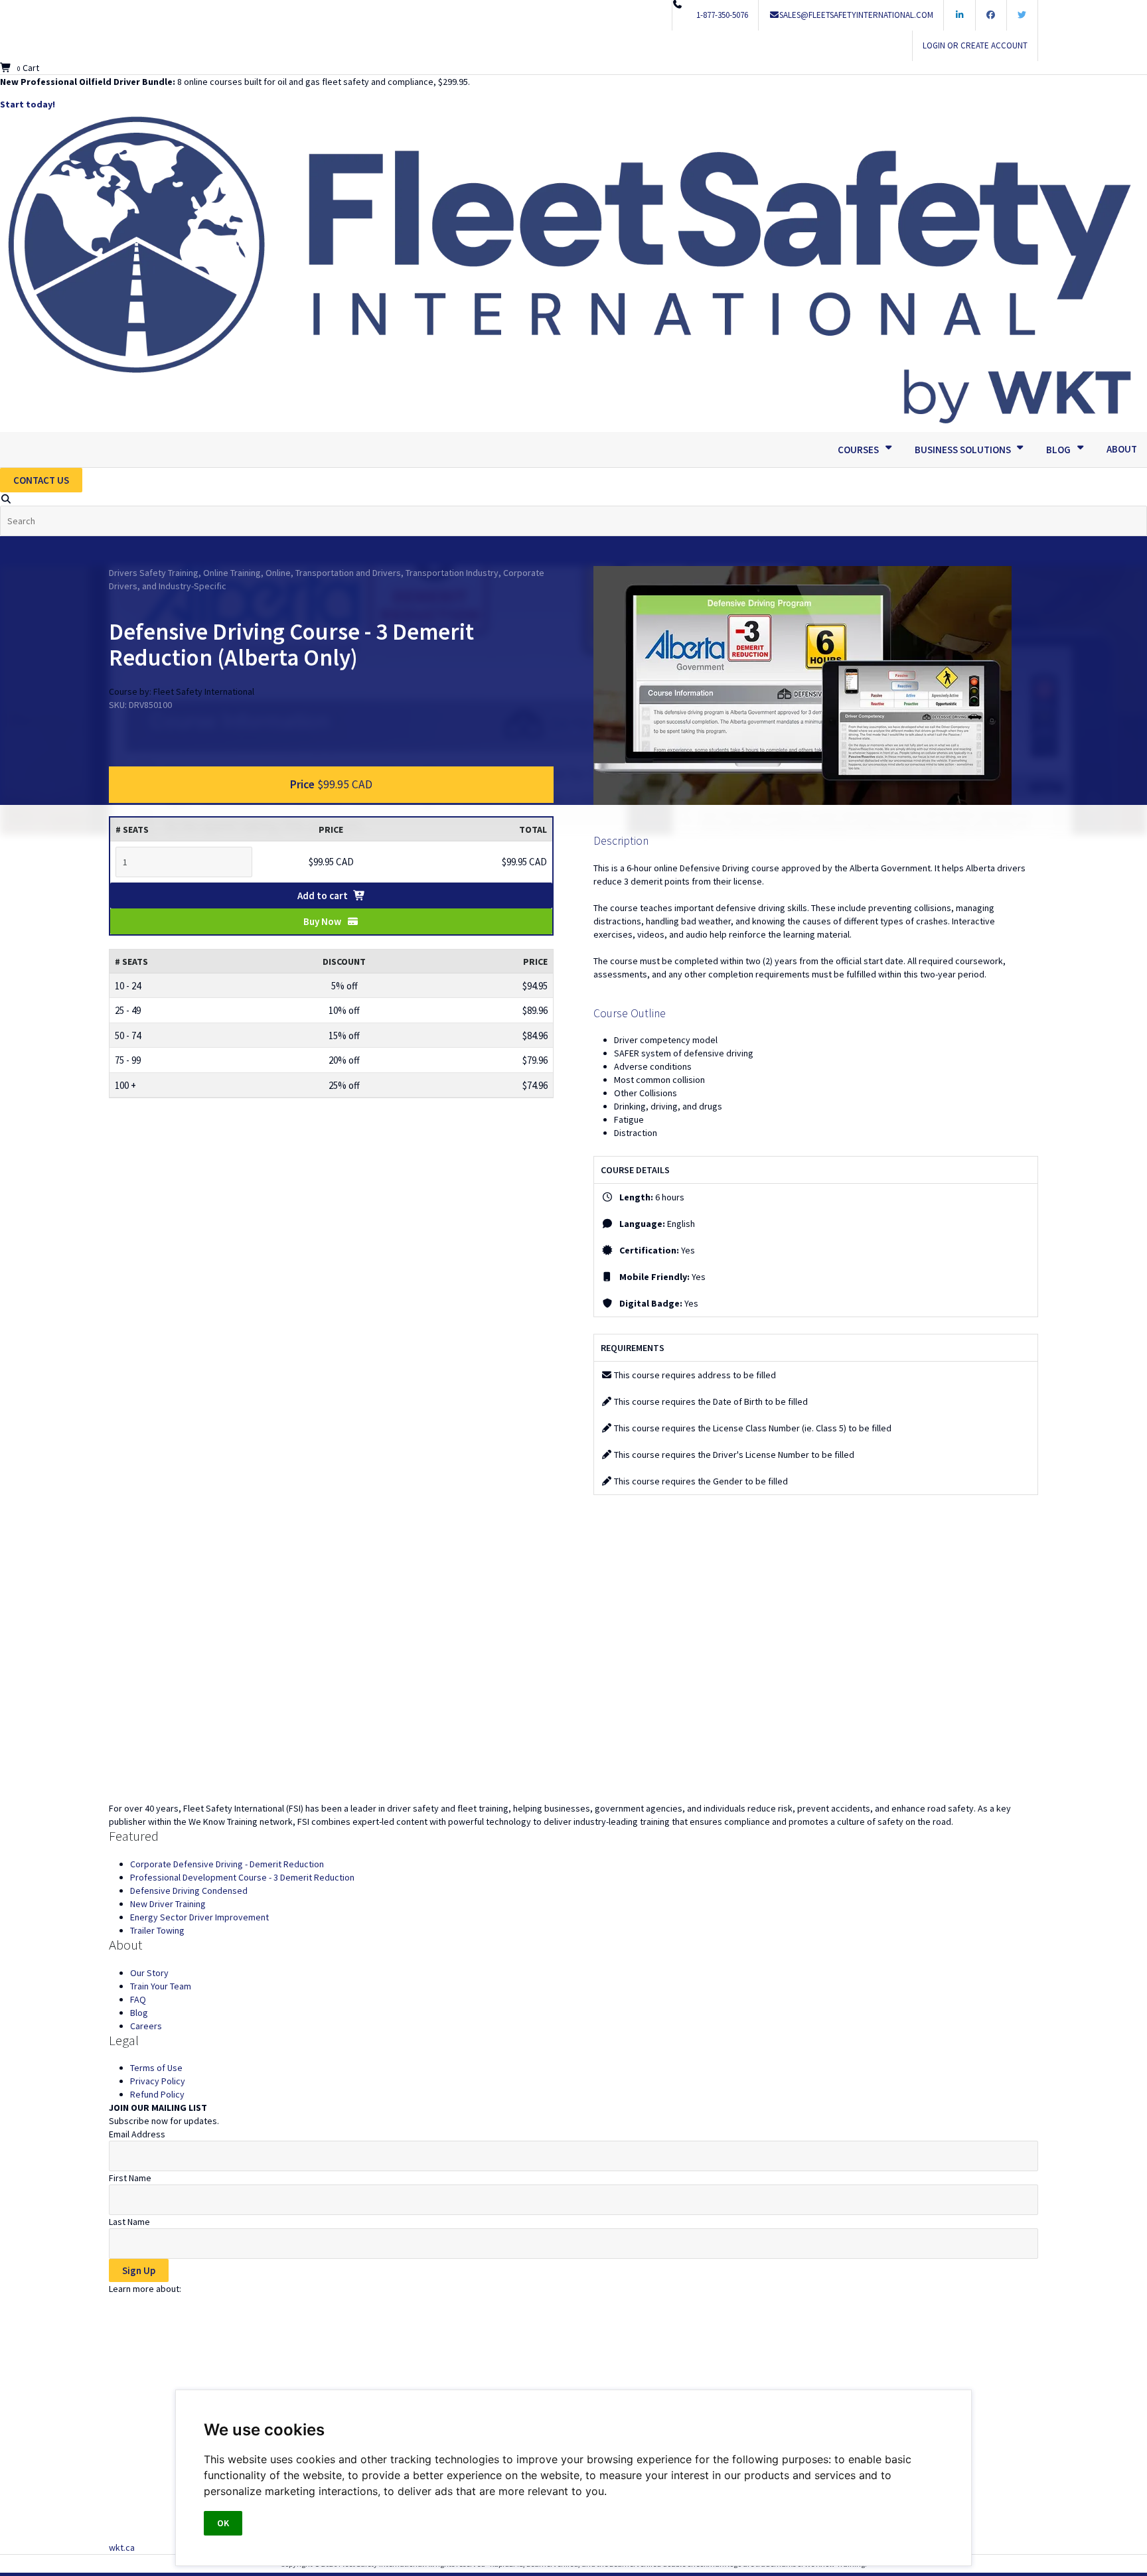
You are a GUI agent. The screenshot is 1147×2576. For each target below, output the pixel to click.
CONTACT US (41, 480)
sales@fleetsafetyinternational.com (856, 15)
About (1122, 449)
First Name (130, 2178)
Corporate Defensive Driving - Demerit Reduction (227, 1864)
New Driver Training (168, 1904)
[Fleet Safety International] (573, 1672)
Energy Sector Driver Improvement (199, 1917)
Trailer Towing (157, 1930)
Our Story (149, 1973)
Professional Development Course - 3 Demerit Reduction (242, 1877)
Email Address (137, 2134)
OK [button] (223, 2523)
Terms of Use (156, 2068)
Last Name (129, 2222)
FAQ (138, 1999)
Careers (146, 2026)
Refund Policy (157, 2094)
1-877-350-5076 (722, 15)
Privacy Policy (158, 2081)
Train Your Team (161, 1986)
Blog (139, 2013)
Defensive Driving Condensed (189, 1891)
